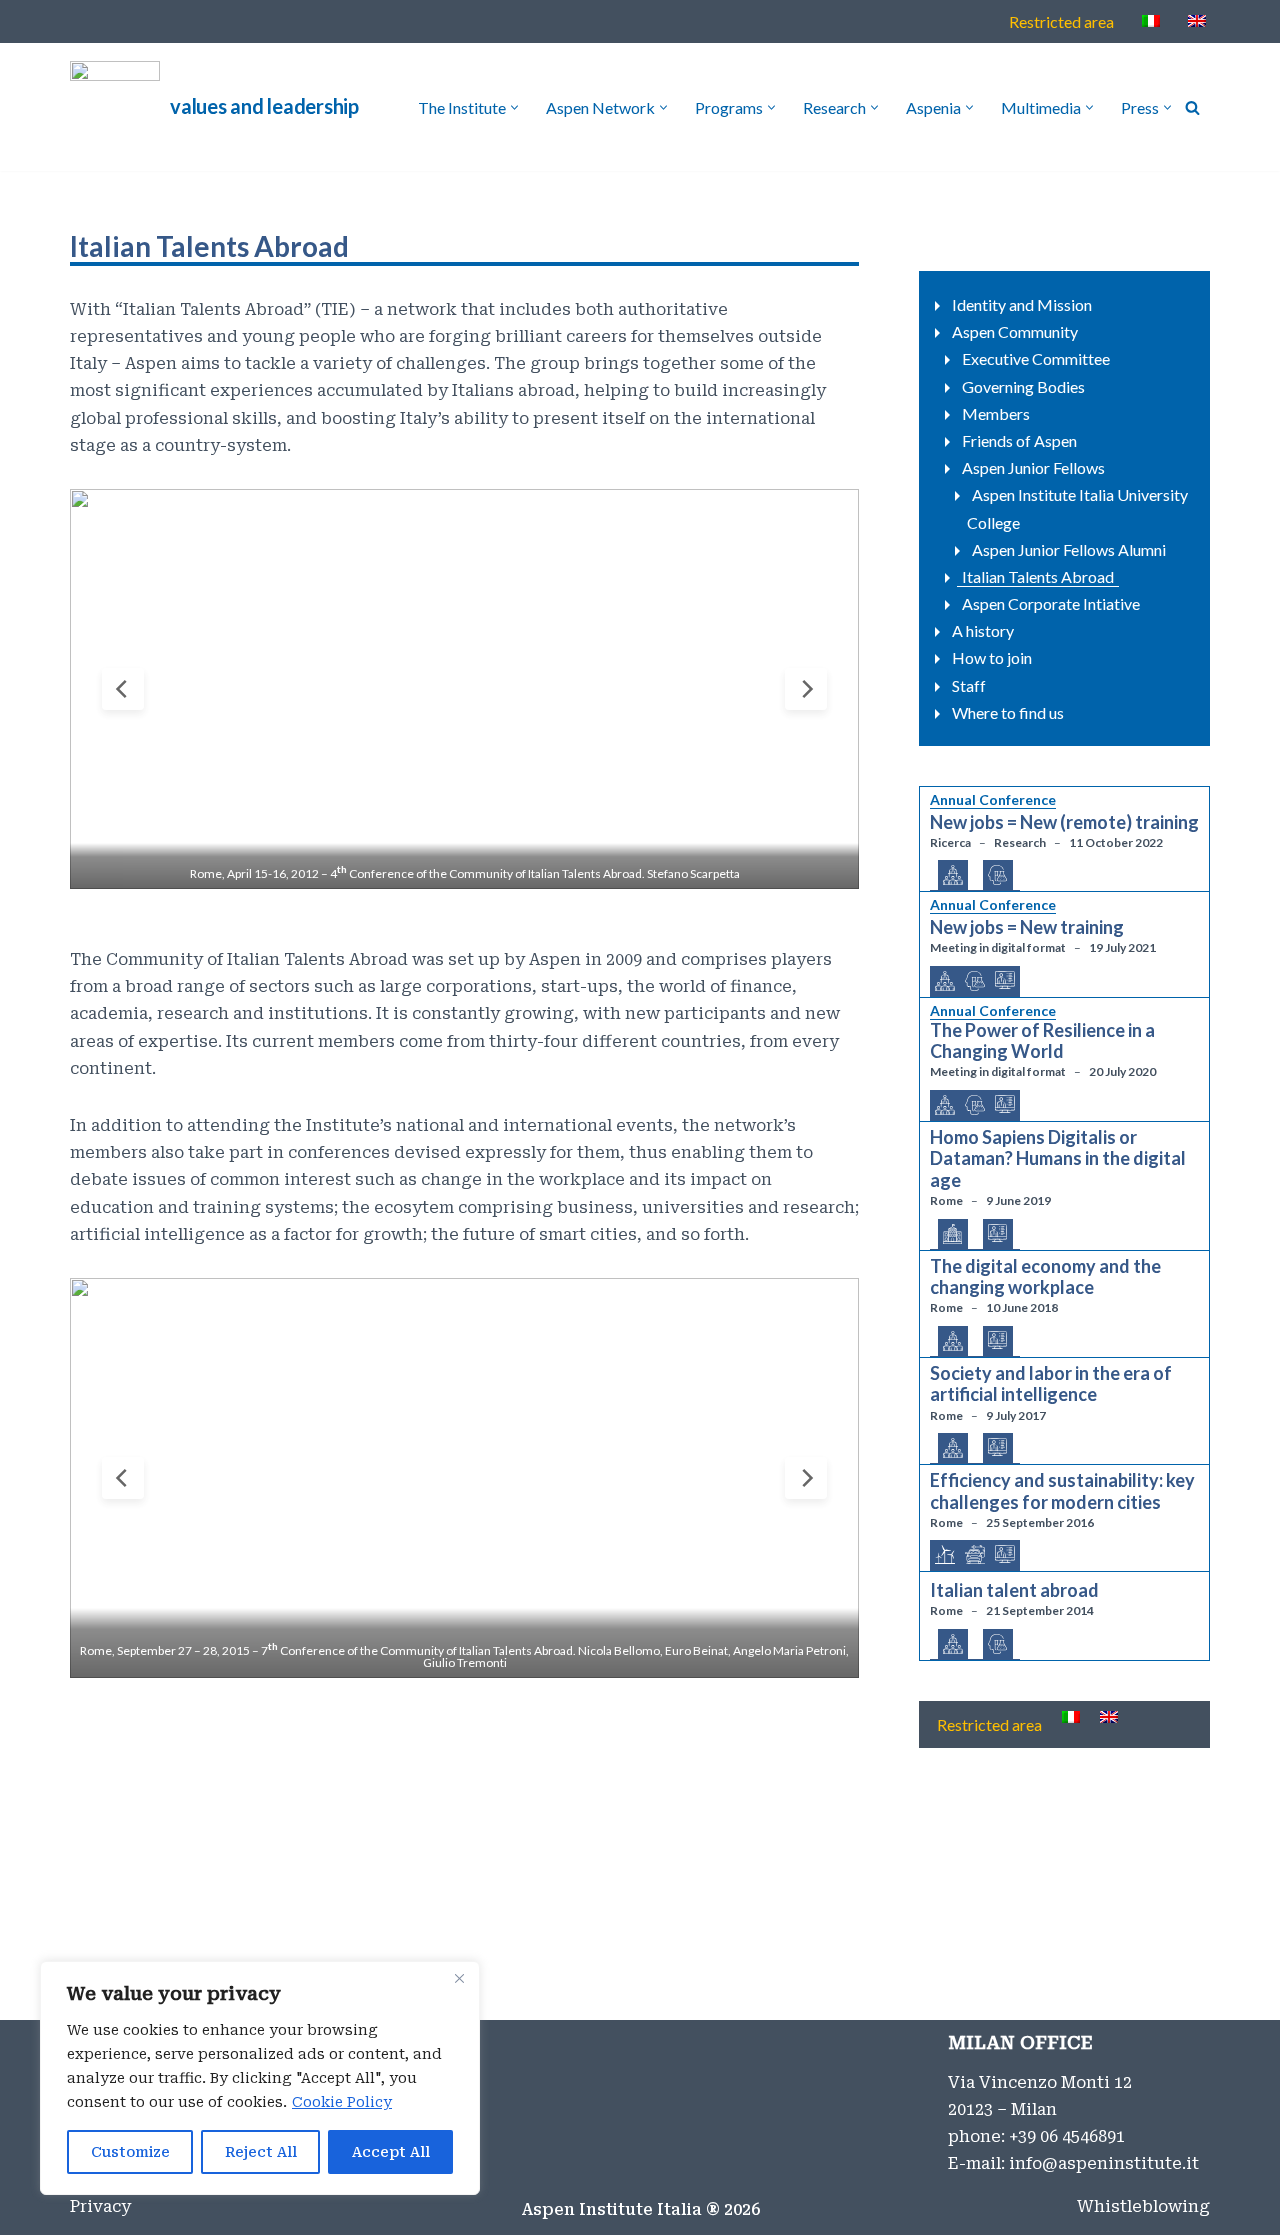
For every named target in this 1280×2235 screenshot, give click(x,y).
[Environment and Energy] (945, 1555)
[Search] (1192, 107)
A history (983, 630)
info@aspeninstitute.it (1104, 2163)
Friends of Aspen (1019, 440)
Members (996, 413)
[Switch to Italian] (1151, 20)
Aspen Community (1015, 331)
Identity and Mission (1022, 304)
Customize (130, 2152)
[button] (514, 107)
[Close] (459, 1978)
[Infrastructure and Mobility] (975, 1555)
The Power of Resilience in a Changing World (1042, 1041)
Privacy (100, 2206)
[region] (260, 2078)
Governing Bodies (1023, 386)
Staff (969, 685)
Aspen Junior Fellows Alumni (1069, 549)
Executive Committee (1036, 358)
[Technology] (1005, 981)
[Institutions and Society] (953, 1235)
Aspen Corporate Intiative (1051, 603)
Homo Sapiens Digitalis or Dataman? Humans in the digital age (1058, 1159)
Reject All (261, 2152)
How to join (992, 657)
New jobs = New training (1027, 927)
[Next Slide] (806, 689)
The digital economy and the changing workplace (1045, 1277)
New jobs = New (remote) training (1064, 822)
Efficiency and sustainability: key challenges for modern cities (1062, 1491)
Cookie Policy (342, 2102)
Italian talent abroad (1014, 1590)
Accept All (391, 2152)
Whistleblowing (1143, 2206)
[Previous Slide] (123, 689)
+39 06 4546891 (1067, 2136)
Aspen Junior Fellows (1033, 467)
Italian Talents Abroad (1038, 576)
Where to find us (1008, 712)
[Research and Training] (998, 876)
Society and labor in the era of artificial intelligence (1051, 1384)
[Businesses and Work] (953, 876)
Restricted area (1061, 21)
